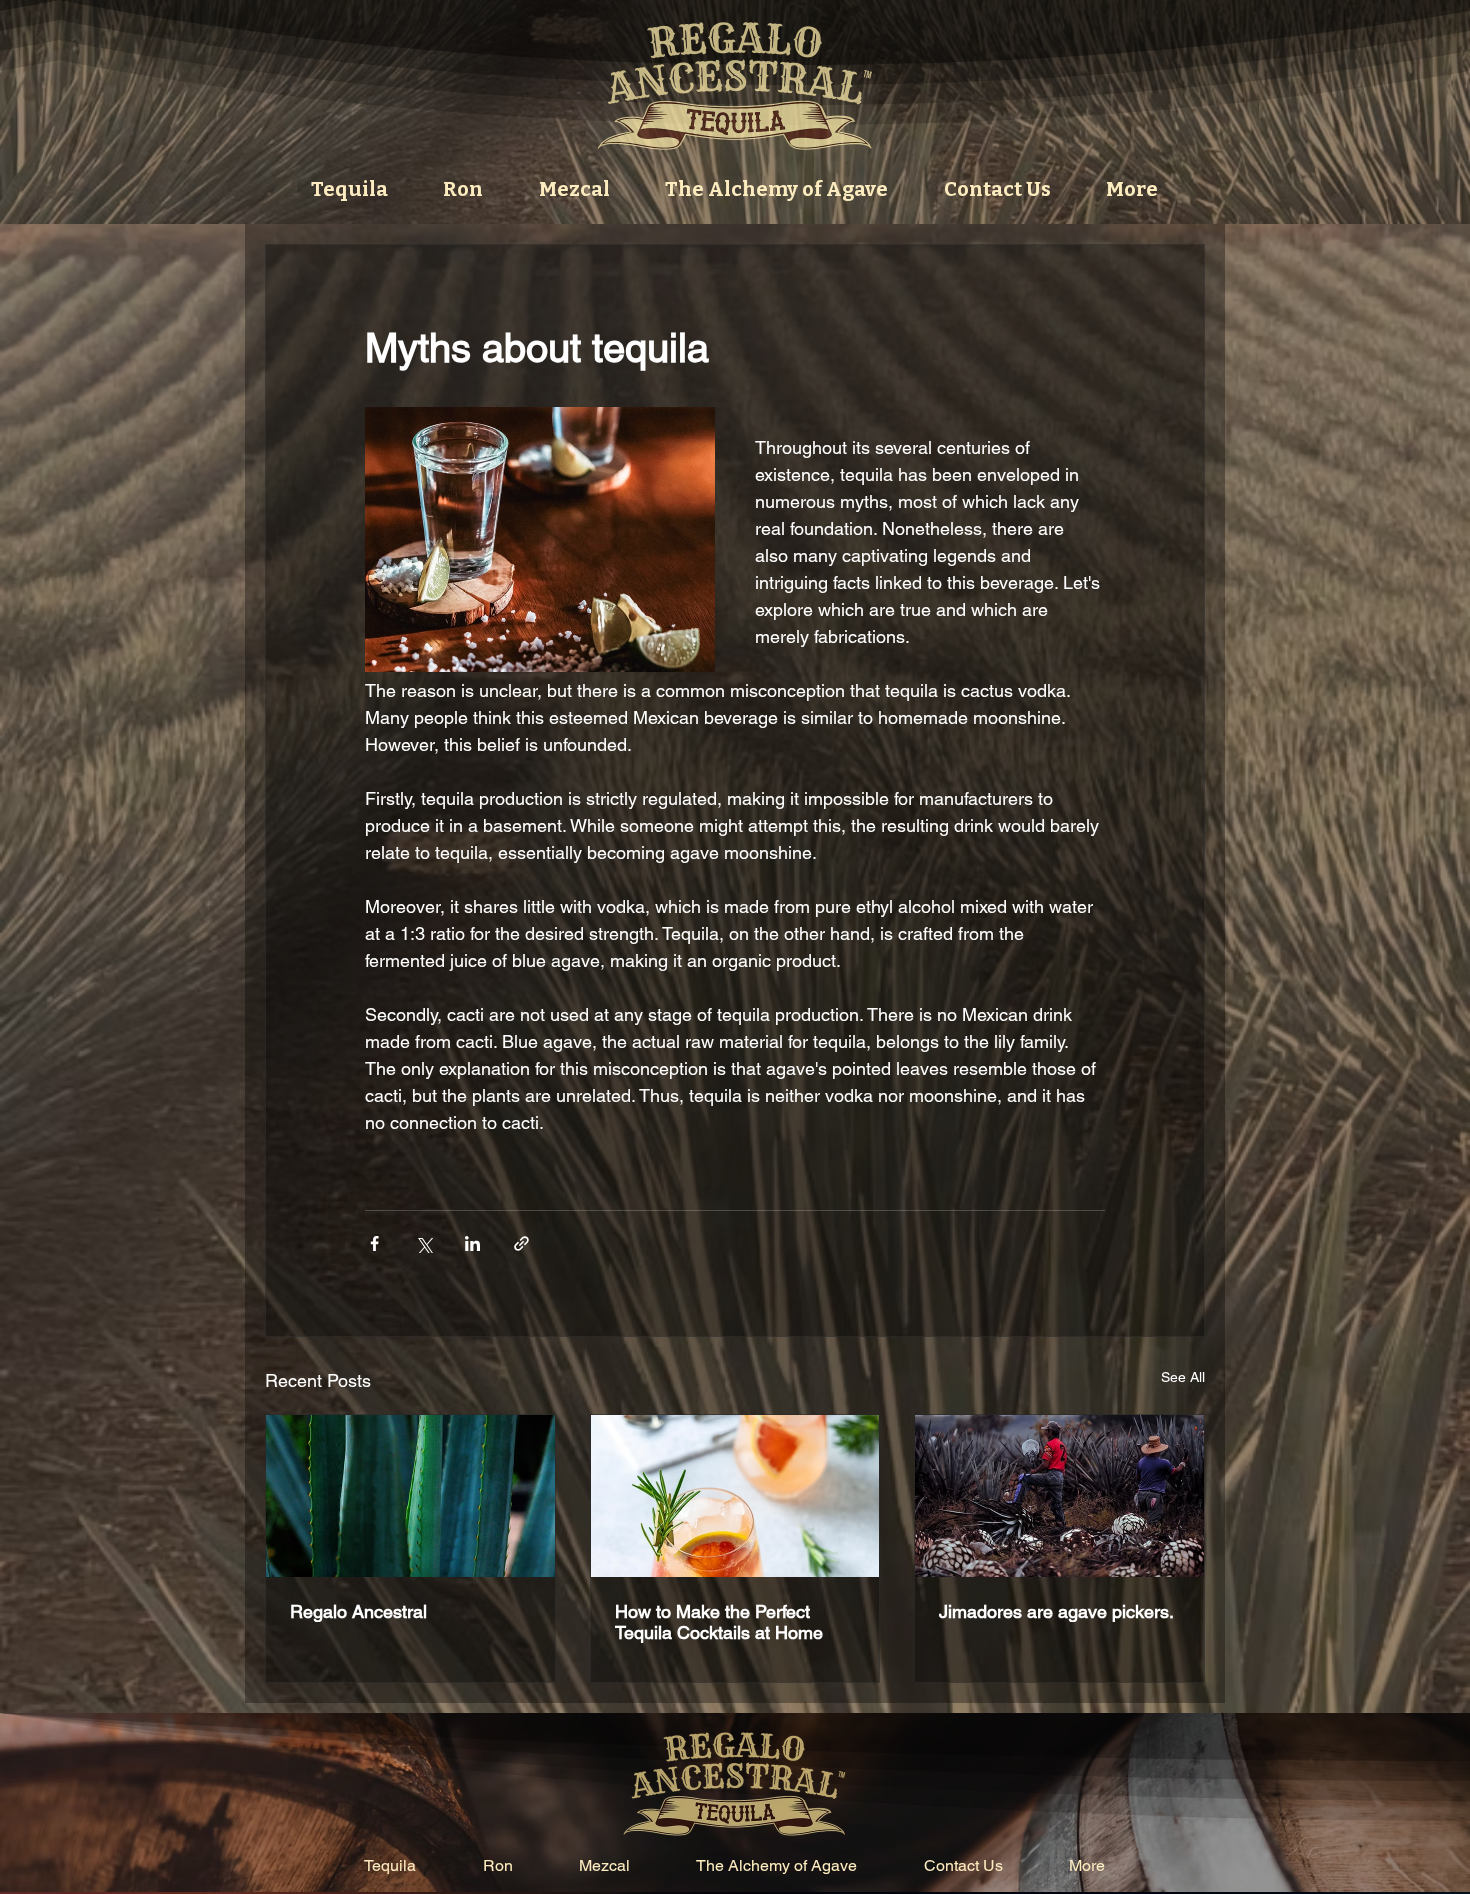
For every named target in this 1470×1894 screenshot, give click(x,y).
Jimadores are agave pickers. (1056, 1611)
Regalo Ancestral (358, 1611)
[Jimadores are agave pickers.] (1059, 1496)
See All (1183, 1377)
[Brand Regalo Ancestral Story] (410, 1496)
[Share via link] (521, 1243)
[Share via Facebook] (374, 1243)
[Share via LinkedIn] (472, 1243)
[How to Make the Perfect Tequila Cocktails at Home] (735, 1496)
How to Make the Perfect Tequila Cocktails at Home (719, 1622)
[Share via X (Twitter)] (423, 1243)
